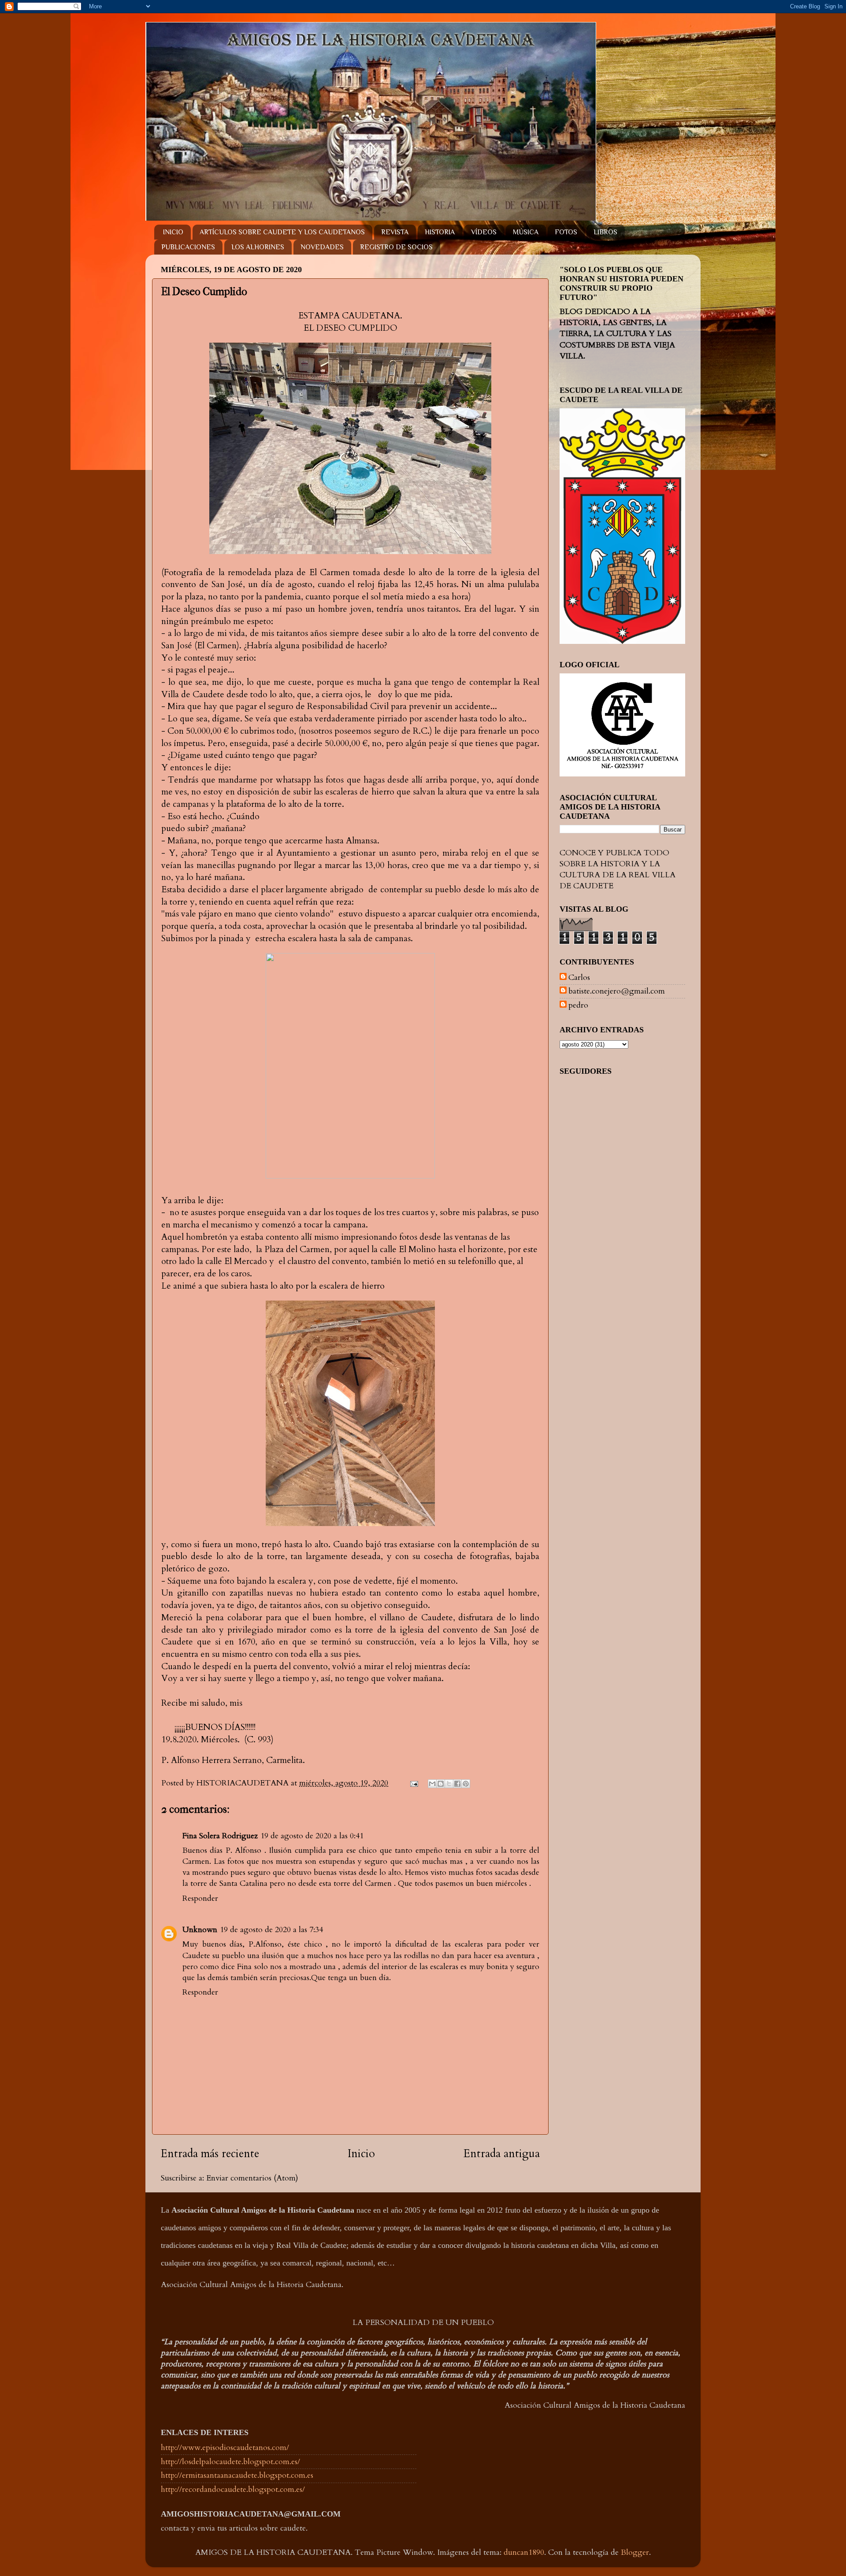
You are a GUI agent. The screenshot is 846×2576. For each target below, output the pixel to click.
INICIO (173, 232)
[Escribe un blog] (441, 1784)
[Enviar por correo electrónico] (432, 1784)
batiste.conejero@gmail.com (617, 991)
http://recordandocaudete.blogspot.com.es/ (233, 2489)
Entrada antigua (502, 2154)
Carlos (579, 978)
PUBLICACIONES (188, 247)
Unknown (200, 1930)
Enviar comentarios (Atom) (252, 2178)
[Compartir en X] (449, 1784)
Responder (200, 1898)
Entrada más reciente (210, 2154)
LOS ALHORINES (258, 247)
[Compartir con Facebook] (457, 1784)
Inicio (361, 2154)
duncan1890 (524, 2552)
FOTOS (566, 232)
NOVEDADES (322, 247)
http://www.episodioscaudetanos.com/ (225, 2448)
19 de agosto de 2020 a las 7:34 (271, 1930)
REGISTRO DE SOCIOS (396, 247)
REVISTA (395, 232)
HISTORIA (440, 232)
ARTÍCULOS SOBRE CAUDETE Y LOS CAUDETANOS (282, 232)
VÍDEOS (484, 232)
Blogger (635, 2552)
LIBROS (605, 232)
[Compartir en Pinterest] (466, 1784)
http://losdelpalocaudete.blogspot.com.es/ (230, 2462)
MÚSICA (526, 232)
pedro (578, 1005)
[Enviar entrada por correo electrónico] (413, 1783)
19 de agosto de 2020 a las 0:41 (312, 1836)
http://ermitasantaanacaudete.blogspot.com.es (237, 2475)
